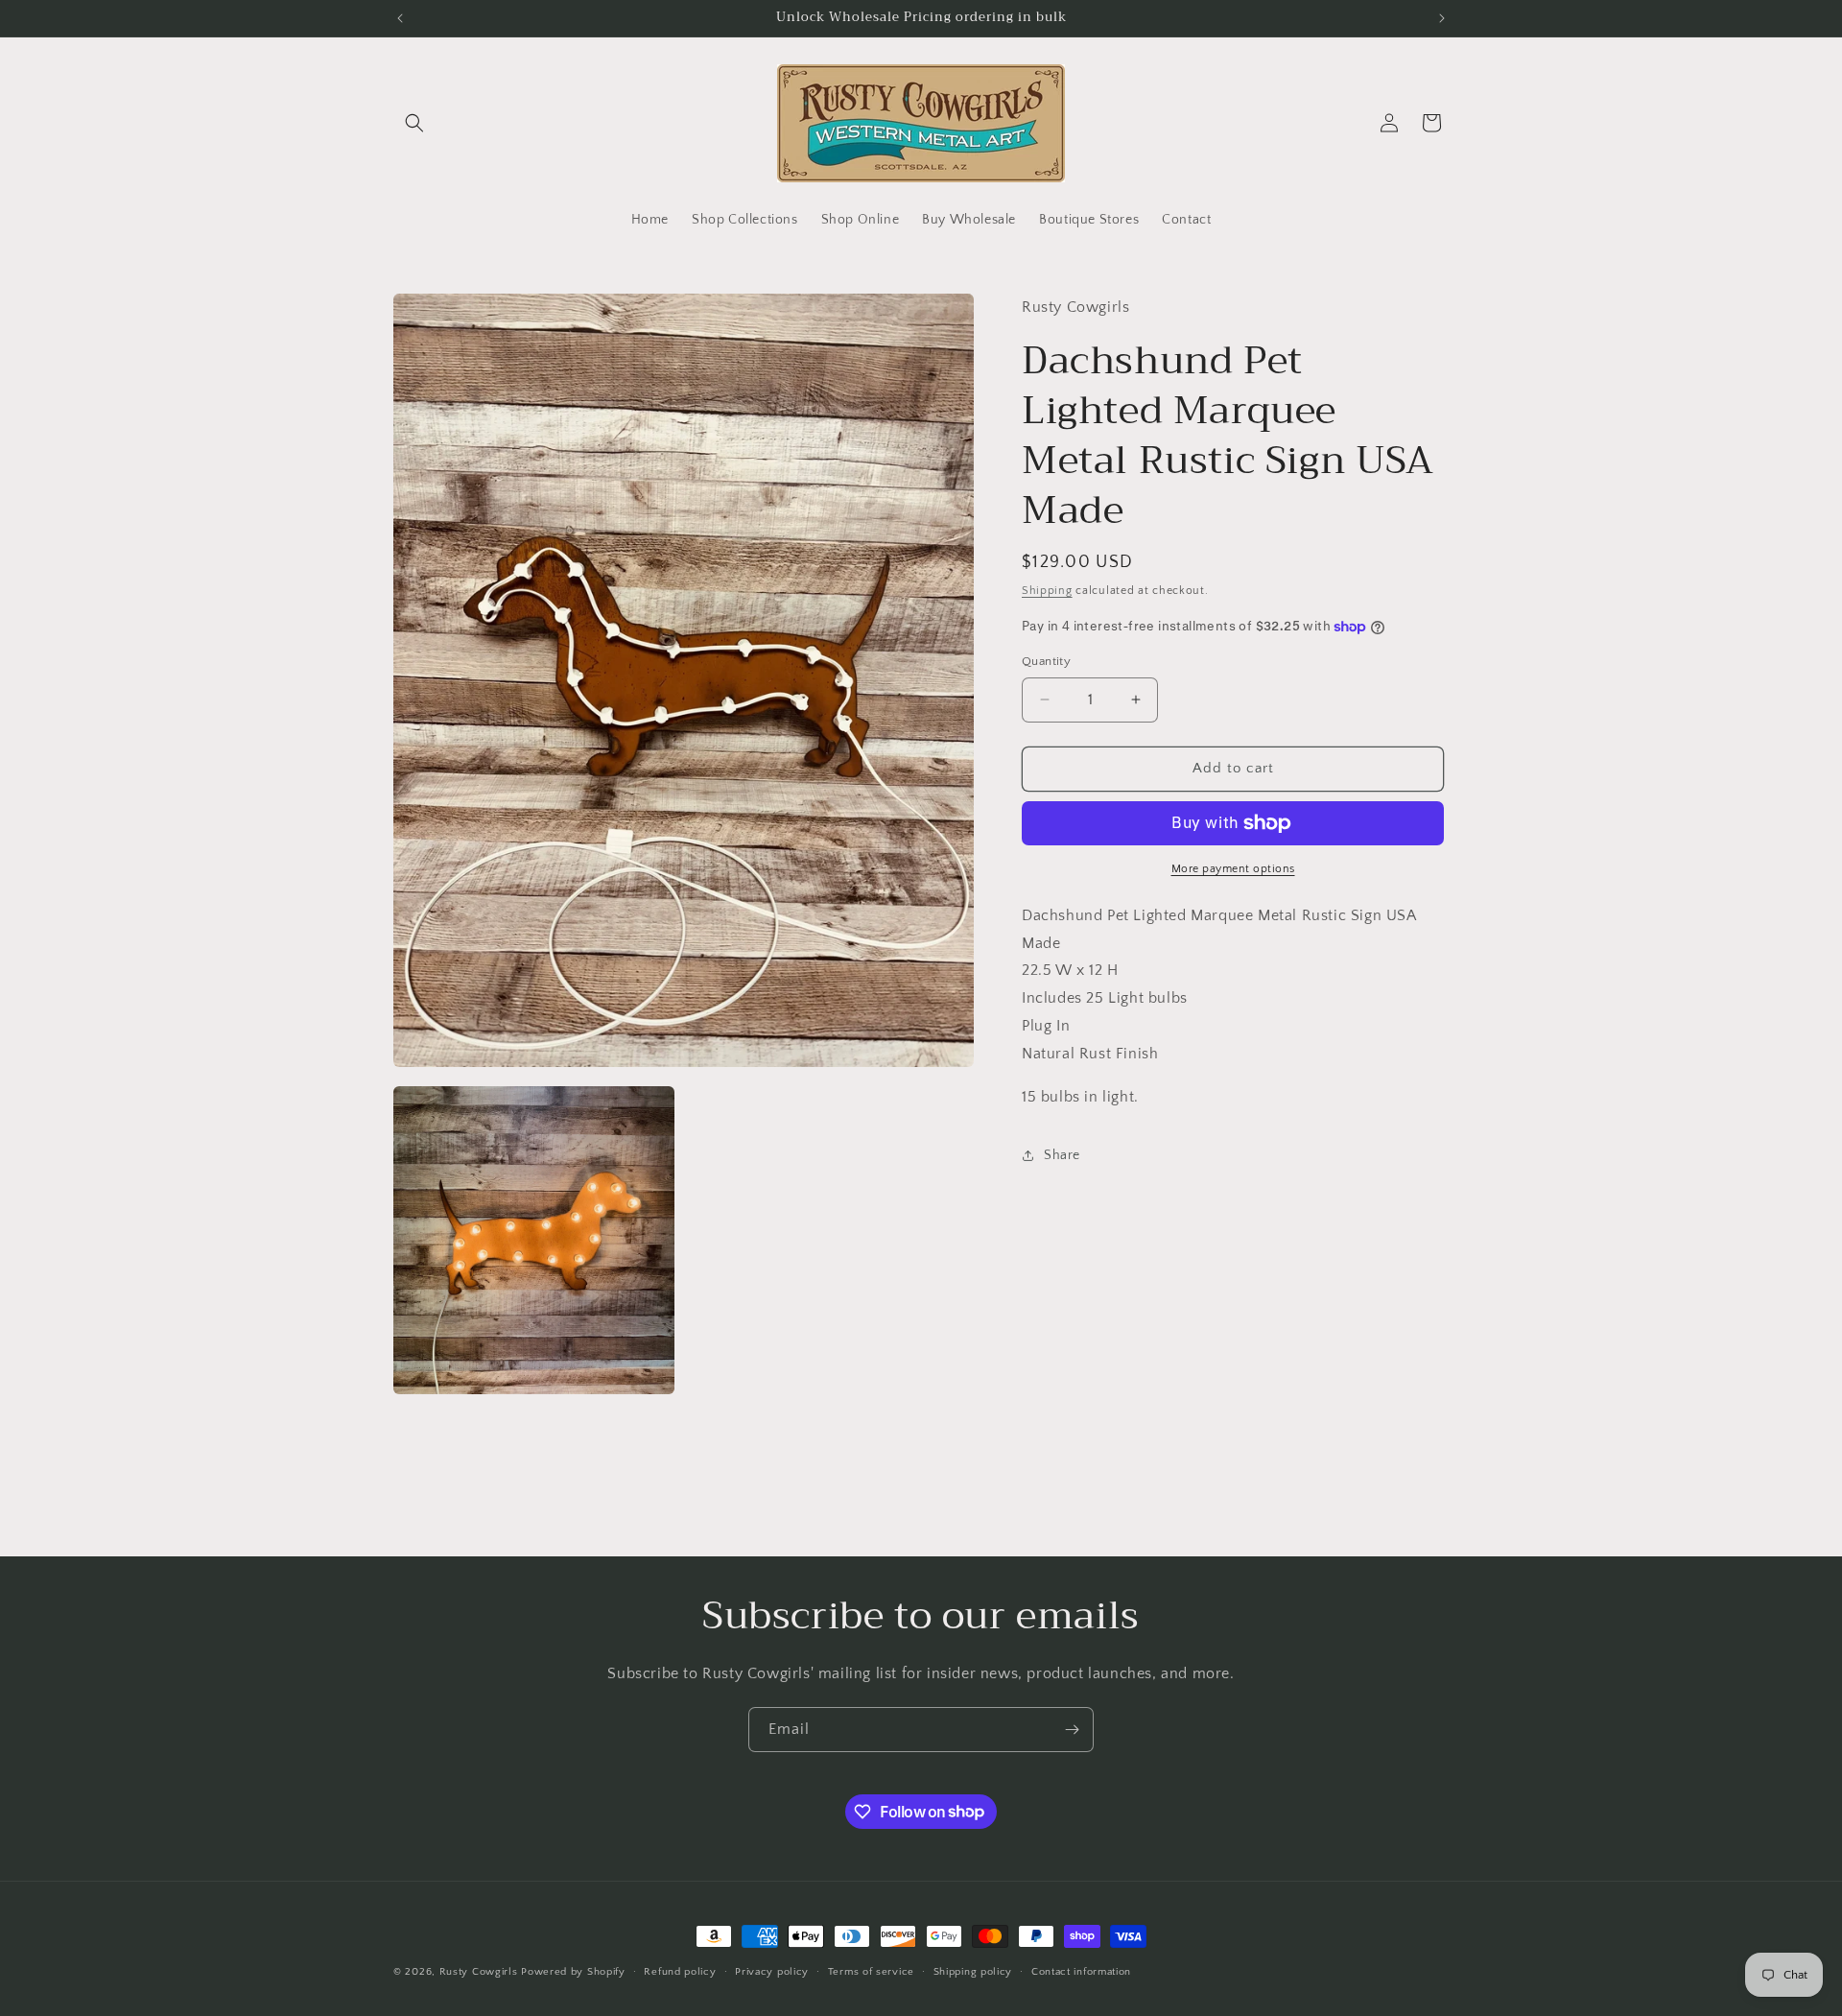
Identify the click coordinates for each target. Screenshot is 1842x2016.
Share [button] (1062, 1155)
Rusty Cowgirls (479, 1972)
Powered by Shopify (573, 1972)
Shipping (1047, 590)
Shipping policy (973, 1971)
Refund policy (680, 1971)
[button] (414, 123)
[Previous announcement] (400, 18)
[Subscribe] (1072, 1730)
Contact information (1081, 1971)
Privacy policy (772, 1971)
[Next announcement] (1442, 18)
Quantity (1046, 661)
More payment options (1233, 869)
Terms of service (871, 1971)
